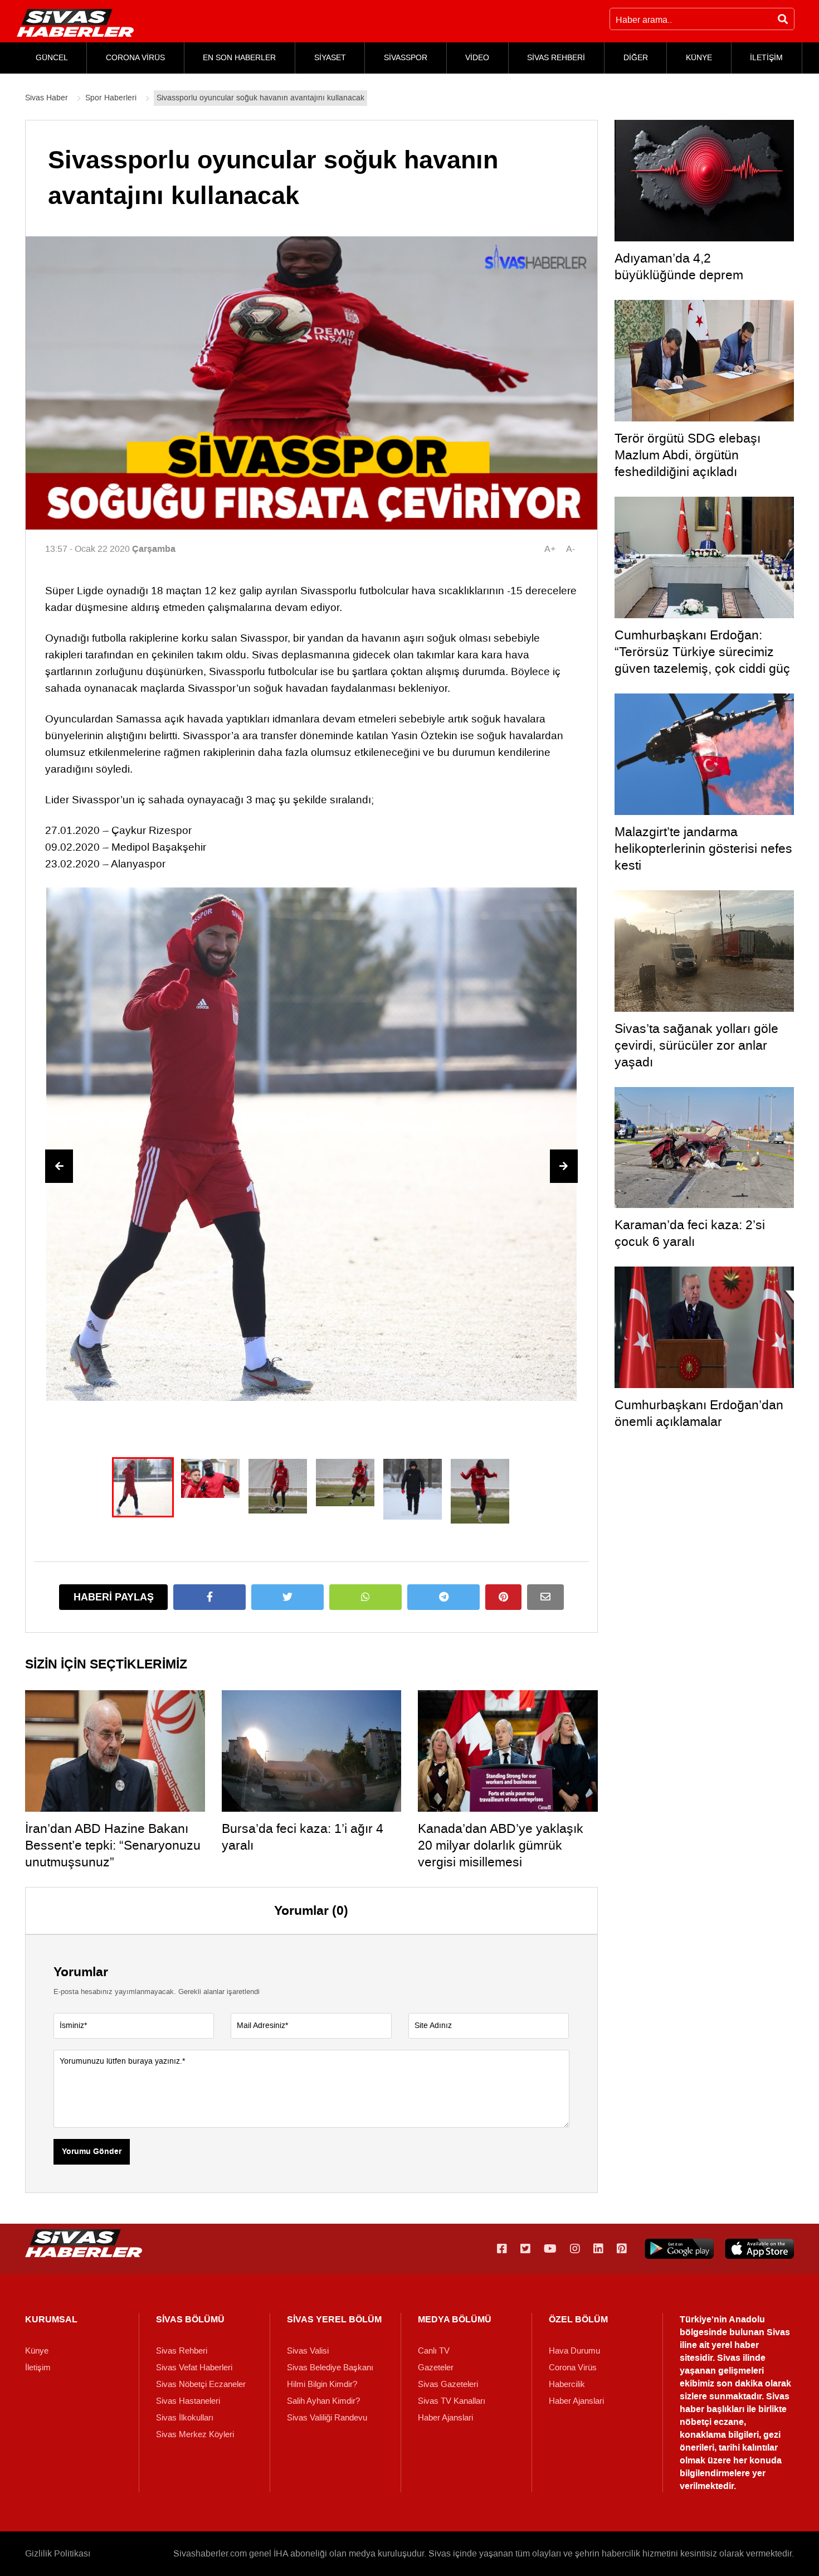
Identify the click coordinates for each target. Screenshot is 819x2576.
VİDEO (477, 58)
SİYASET (330, 58)
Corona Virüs (573, 2368)
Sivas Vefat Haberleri (194, 2368)
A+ (550, 549)
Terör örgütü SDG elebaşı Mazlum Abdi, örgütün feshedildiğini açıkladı (688, 455)
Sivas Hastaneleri (188, 2401)
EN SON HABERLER (239, 58)
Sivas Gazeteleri (448, 2384)
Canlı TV (434, 2351)
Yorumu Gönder (92, 2152)
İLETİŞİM (766, 58)
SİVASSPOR (406, 58)
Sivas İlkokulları (185, 2418)
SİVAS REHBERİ (556, 58)
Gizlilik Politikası (58, 2553)
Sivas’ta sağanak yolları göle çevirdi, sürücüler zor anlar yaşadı (696, 1045)
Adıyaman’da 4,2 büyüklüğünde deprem (679, 266)
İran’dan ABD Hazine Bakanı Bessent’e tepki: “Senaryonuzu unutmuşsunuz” (113, 1845)
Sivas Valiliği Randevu (327, 2418)
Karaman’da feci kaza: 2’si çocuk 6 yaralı (690, 1233)
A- (571, 549)
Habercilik (567, 2384)
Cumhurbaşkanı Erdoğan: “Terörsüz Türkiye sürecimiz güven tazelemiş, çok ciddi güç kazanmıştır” (702, 660)
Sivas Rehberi (182, 2351)
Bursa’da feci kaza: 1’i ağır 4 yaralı (303, 1837)
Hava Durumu (574, 2351)
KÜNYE (699, 58)
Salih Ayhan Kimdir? (323, 2401)
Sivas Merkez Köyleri (195, 2434)
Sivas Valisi (308, 2351)
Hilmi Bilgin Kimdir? (322, 2384)
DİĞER (636, 58)
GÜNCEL (52, 58)
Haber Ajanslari (445, 2418)
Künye (37, 2351)
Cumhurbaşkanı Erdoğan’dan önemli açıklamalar (699, 1413)
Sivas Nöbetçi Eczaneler (201, 2384)
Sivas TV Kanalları (452, 2401)
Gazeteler (436, 2368)
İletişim (38, 2368)
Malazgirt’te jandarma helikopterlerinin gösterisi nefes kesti (703, 848)
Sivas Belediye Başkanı (330, 2368)
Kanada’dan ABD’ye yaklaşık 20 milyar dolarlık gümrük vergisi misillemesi (501, 1845)
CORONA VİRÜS (135, 58)
